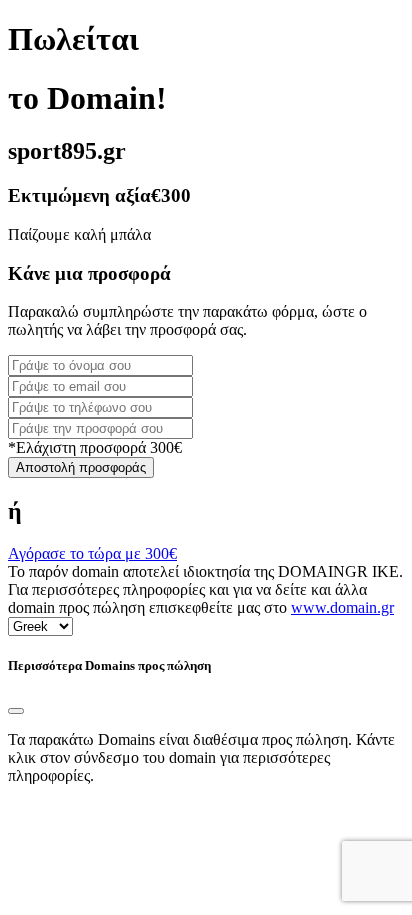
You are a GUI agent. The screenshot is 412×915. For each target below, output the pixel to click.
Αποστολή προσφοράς (81, 467)
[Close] (16, 711)
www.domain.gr (342, 607)
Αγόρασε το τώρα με (92, 553)
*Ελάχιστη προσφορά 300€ (95, 447)
